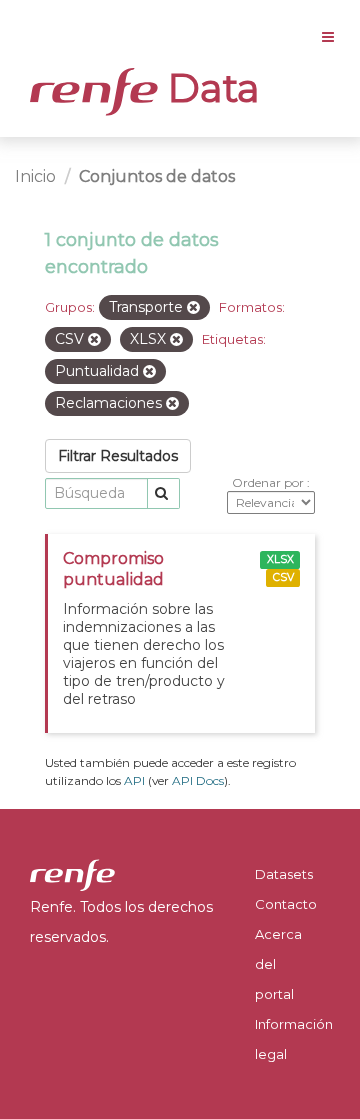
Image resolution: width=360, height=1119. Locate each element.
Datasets (284, 874)
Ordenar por (269, 482)
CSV (283, 577)
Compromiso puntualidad (113, 569)
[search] (163, 493)
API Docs (198, 780)
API (134, 780)
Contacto (286, 904)
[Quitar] (193, 308)
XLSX (280, 559)
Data (209, 88)
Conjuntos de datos (157, 176)
